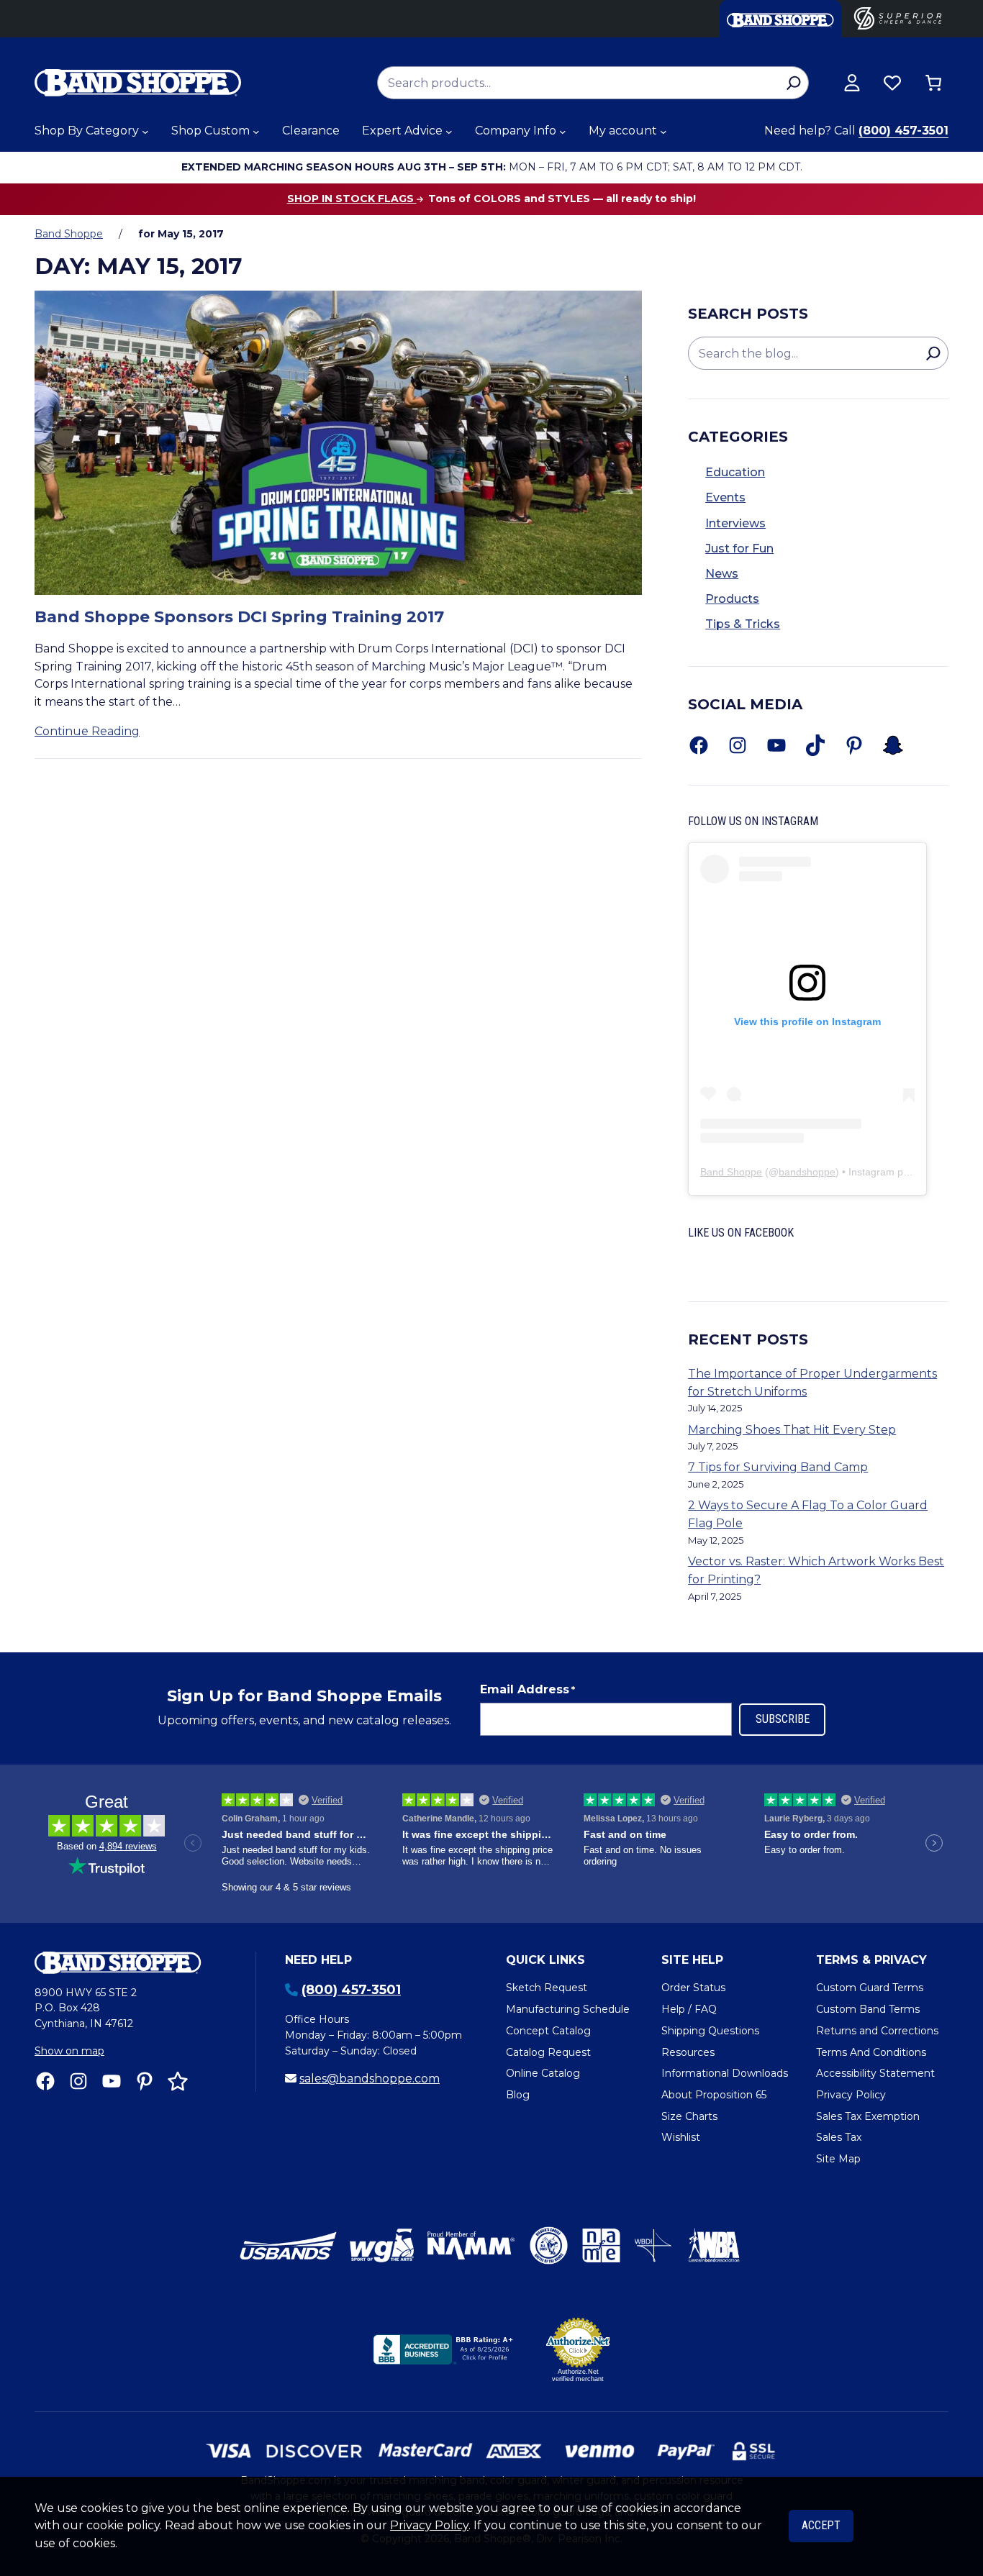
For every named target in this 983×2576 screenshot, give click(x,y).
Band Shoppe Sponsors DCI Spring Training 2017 (239, 617)
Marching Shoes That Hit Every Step (792, 1430)
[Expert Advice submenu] (449, 132)
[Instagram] (738, 745)
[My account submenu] (663, 132)
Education (735, 472)
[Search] (793, 83)
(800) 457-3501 (903, 131)
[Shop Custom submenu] (256, 132)
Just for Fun (739, 549)
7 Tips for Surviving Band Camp (778, 1467)
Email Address (527, 1689)
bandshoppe (807, 1172)
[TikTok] (815, 745)
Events (725, 497)
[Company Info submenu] (563, 132)
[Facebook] (699, 745)
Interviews (735, 523)
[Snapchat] (893, 745)
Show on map (69, 2051)
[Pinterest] (854, 745)
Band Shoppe (69, 234)
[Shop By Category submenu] (145, 132)
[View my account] (852, 83)
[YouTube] (776, 745)
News (722, 574)
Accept (821, 2525)
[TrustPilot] (178, 2081)
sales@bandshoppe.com (370, 2079)
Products (732, 599)
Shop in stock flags (352, 199)
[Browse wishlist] (892, 83)
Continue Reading (87, 731)
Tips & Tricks (743, 624)
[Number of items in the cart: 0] (933, 83)
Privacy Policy (429, 2525)
